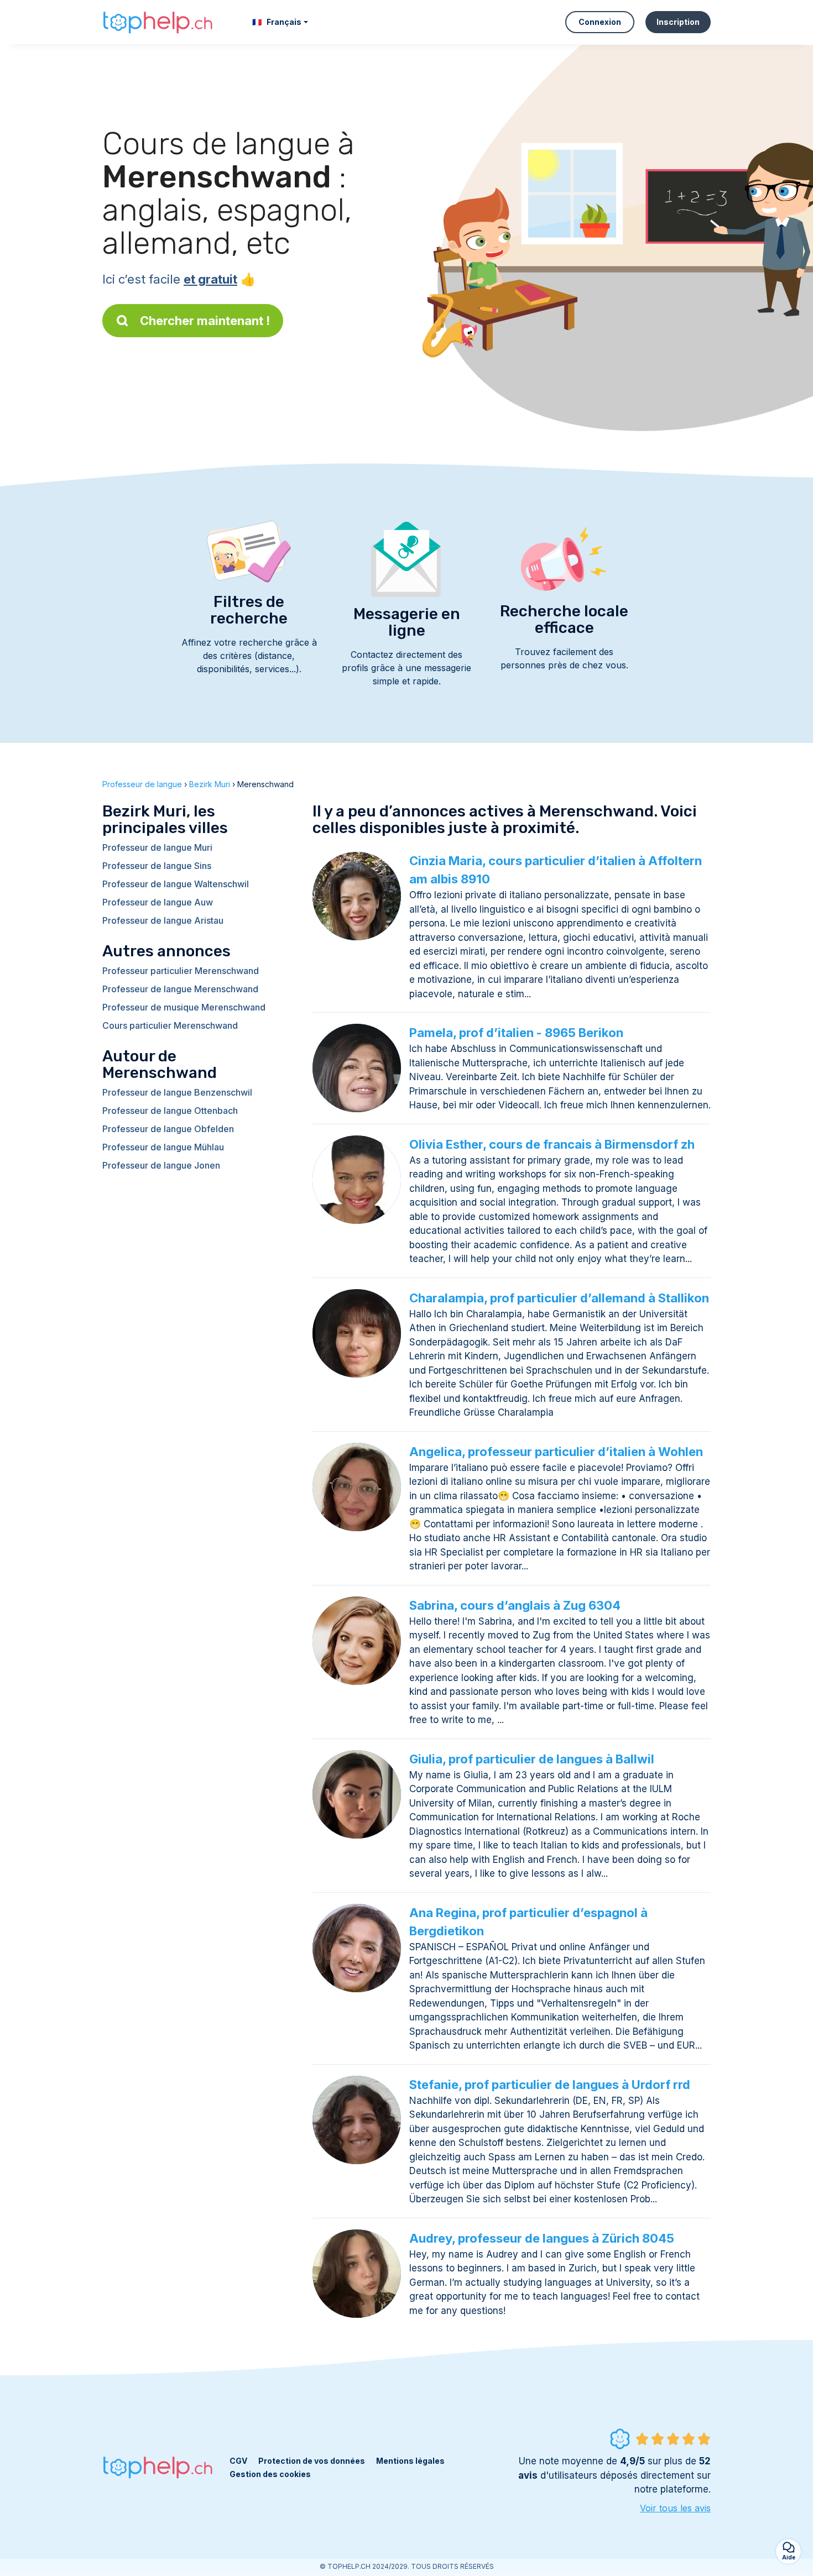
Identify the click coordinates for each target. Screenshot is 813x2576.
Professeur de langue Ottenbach (170, 1111)
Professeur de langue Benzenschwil (177, 1092)
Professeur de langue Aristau (163, 920)
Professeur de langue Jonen (161, 1165)
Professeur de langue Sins (157, 866)
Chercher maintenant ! (205, 321)
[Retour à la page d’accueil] (158, 22)
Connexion (600, 22)
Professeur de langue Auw (158, 902)
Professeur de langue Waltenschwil (176, 884)
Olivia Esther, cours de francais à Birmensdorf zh (552, 1144)
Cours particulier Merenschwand (170, 1025)
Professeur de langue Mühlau (163, 1147)
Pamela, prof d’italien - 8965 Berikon (516, 1033)
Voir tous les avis (675, 2508)
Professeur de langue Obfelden (168, 1129)
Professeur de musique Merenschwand (184, 1007)
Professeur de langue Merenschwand (180, 989)
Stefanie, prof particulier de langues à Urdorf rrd (550, 2085)
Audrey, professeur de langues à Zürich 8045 (542, 2238)
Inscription (678, 22)
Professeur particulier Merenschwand (181, 971)
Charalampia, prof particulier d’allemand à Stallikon (559, 1298)
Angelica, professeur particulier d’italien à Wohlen (556, 1452)
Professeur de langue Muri (157, 847)
